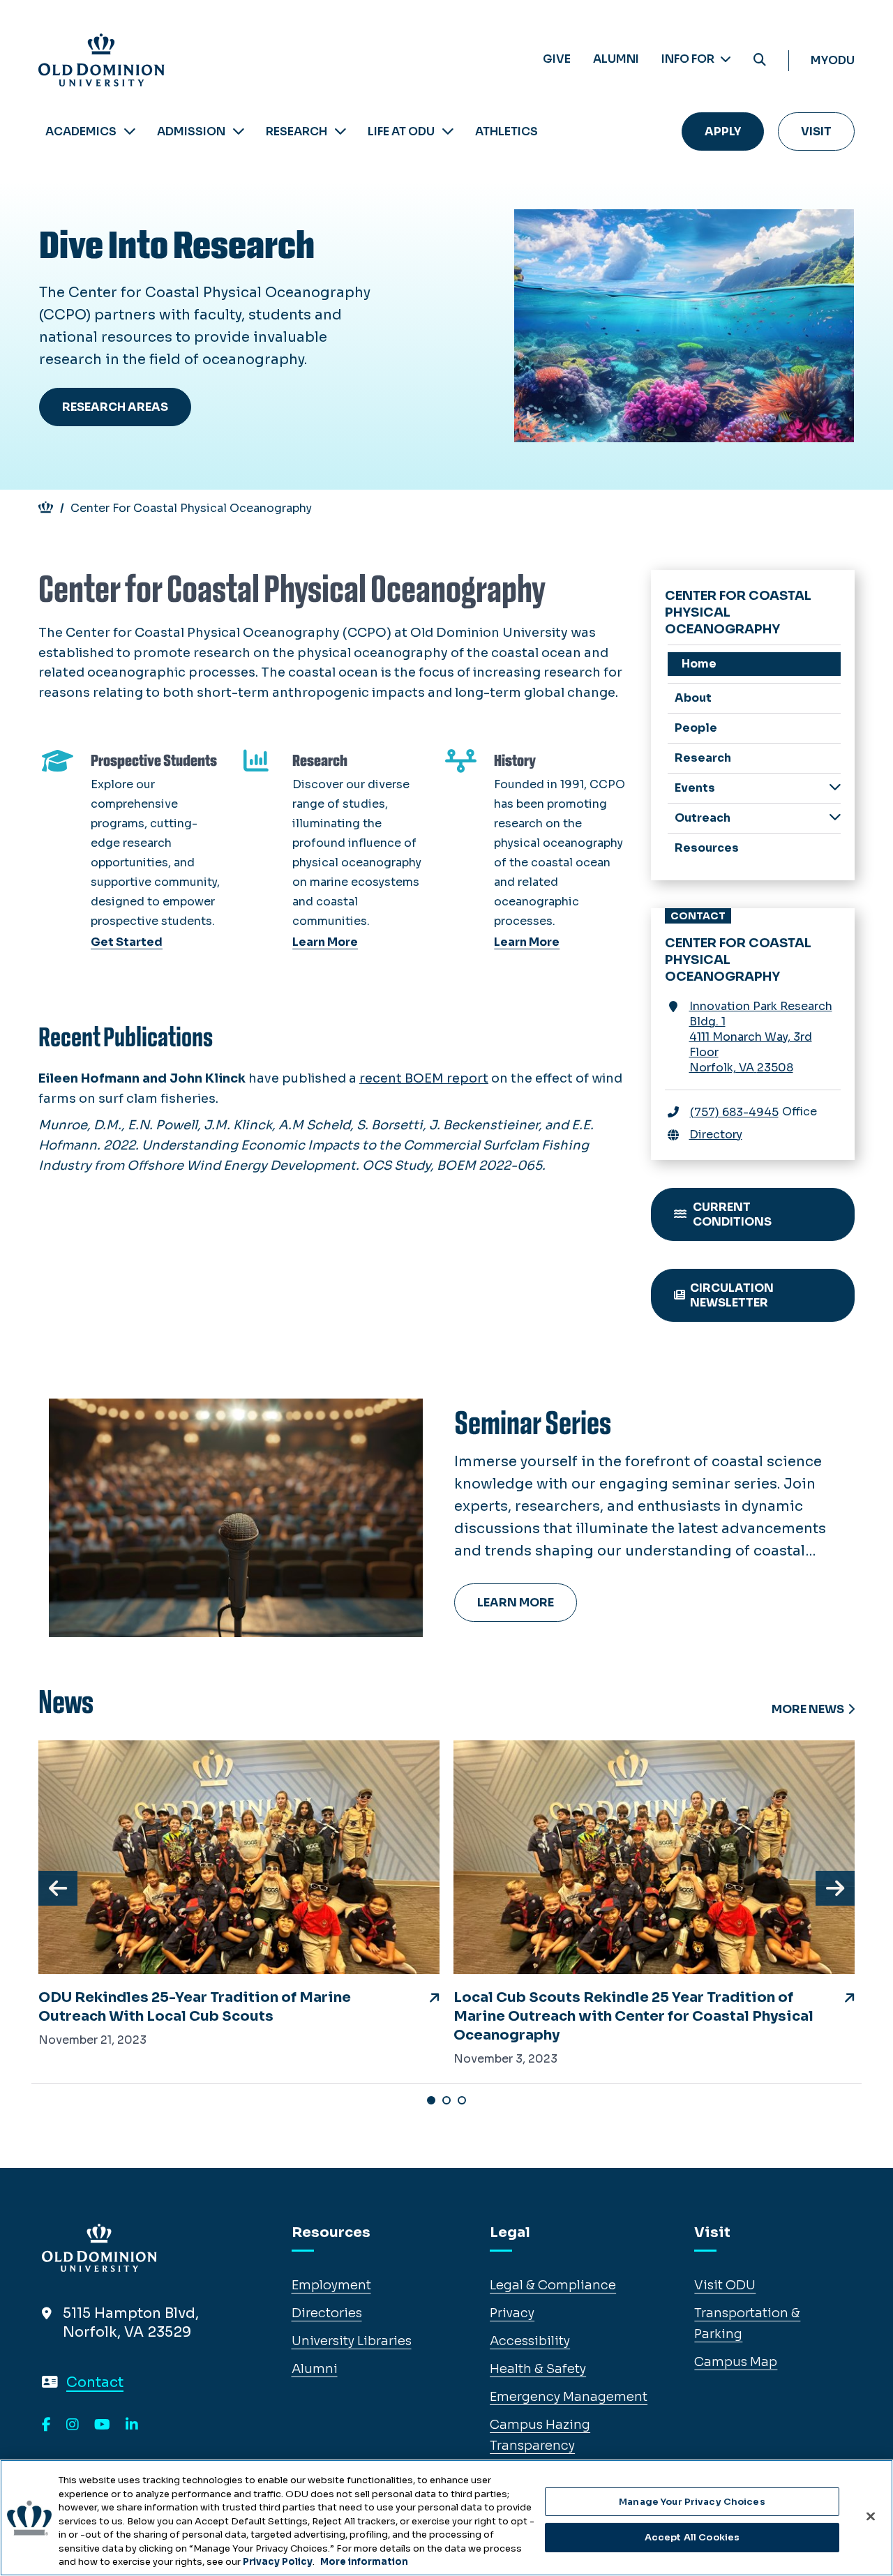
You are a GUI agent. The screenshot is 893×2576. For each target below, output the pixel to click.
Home (699, 664)
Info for (689, 59)
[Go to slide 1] (431, 2100)
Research (297, 131)
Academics (81, 131)
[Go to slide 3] (462, 2100)
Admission (191, 131)
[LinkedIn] (132, 2425)
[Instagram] (73, 2425)
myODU (833, 60)
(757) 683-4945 (734, 1112)
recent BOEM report (424, 1078)
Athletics (506, 131)
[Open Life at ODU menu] (448, 131)
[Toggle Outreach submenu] (835, 817)
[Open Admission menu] (239, 131)
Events (695, 788)
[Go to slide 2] (446, 2100)
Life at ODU (401, 131)
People (696, 728)
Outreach (703, 818)
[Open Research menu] (340, 131)
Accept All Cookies (692, 2537)
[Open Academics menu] (130, 131)
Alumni (616, 59)
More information (364, 2562)
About (693, 698)
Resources (707, 848)
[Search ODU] (760, 60)
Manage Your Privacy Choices (692, 2502)
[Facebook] (46, 2425)
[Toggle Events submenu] (835, 787)
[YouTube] (102, 2425)
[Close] (871, 2516)
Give (557, 59)
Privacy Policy (278, 2562)
